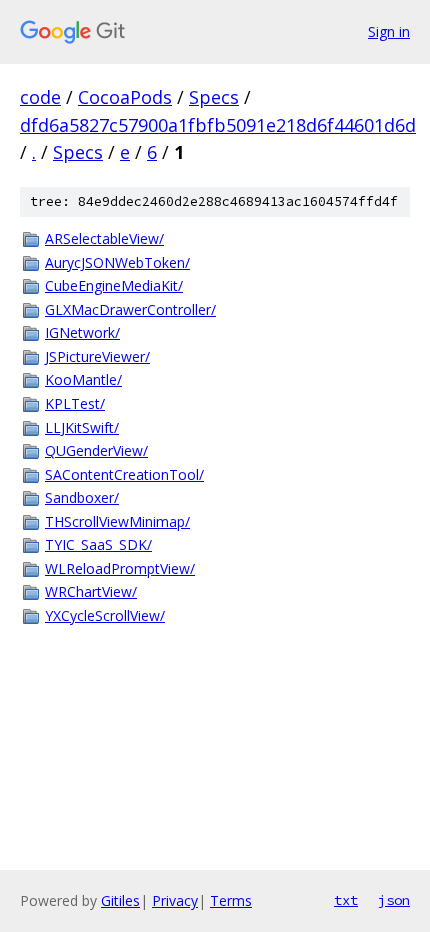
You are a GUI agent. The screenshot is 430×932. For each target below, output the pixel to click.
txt (346, 900)
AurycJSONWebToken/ (117, 262)
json (394, 900)
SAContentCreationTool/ (124, 474)
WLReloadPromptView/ (120, 568)
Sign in (389, 31)
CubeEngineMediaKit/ (114, 285)
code (40, 97)
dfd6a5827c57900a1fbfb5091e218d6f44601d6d (218, 125)
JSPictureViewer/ (97, 356)
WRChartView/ (91, 591)
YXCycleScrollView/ (105, 615)
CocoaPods (125, 97)
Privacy (175, 900)
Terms (231, 900)
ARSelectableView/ (104, 238)
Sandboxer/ (82, 497)
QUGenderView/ (96, 450)
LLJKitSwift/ (82, 427)
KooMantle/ (83, 379)
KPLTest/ (75, 403)
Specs (214, 97)
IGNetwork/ (82, 332)
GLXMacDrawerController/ (130, 309)
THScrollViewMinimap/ (117, 521)
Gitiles (120, 900)
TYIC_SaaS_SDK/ (98, 544)
